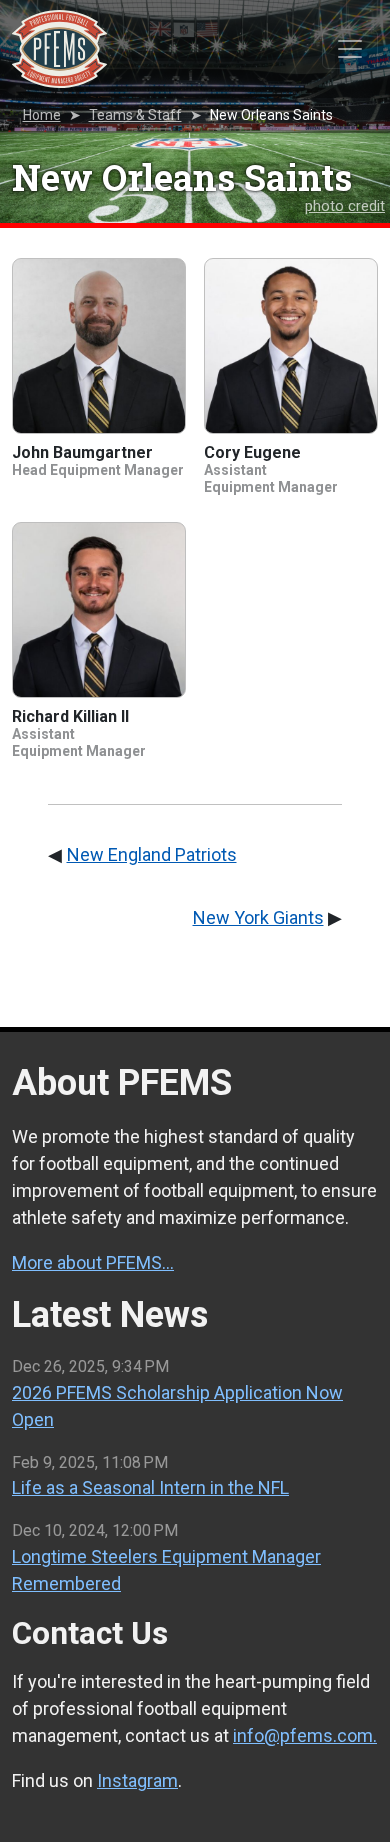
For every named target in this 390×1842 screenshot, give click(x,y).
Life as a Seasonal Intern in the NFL (150, 1487)
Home (42, 115)
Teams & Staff (135, 115)
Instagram (137, 1780)
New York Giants (258, 917)
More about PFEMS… (93, 1262)
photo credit (345, 206)
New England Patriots (152, 854)
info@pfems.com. (305, 1735)
